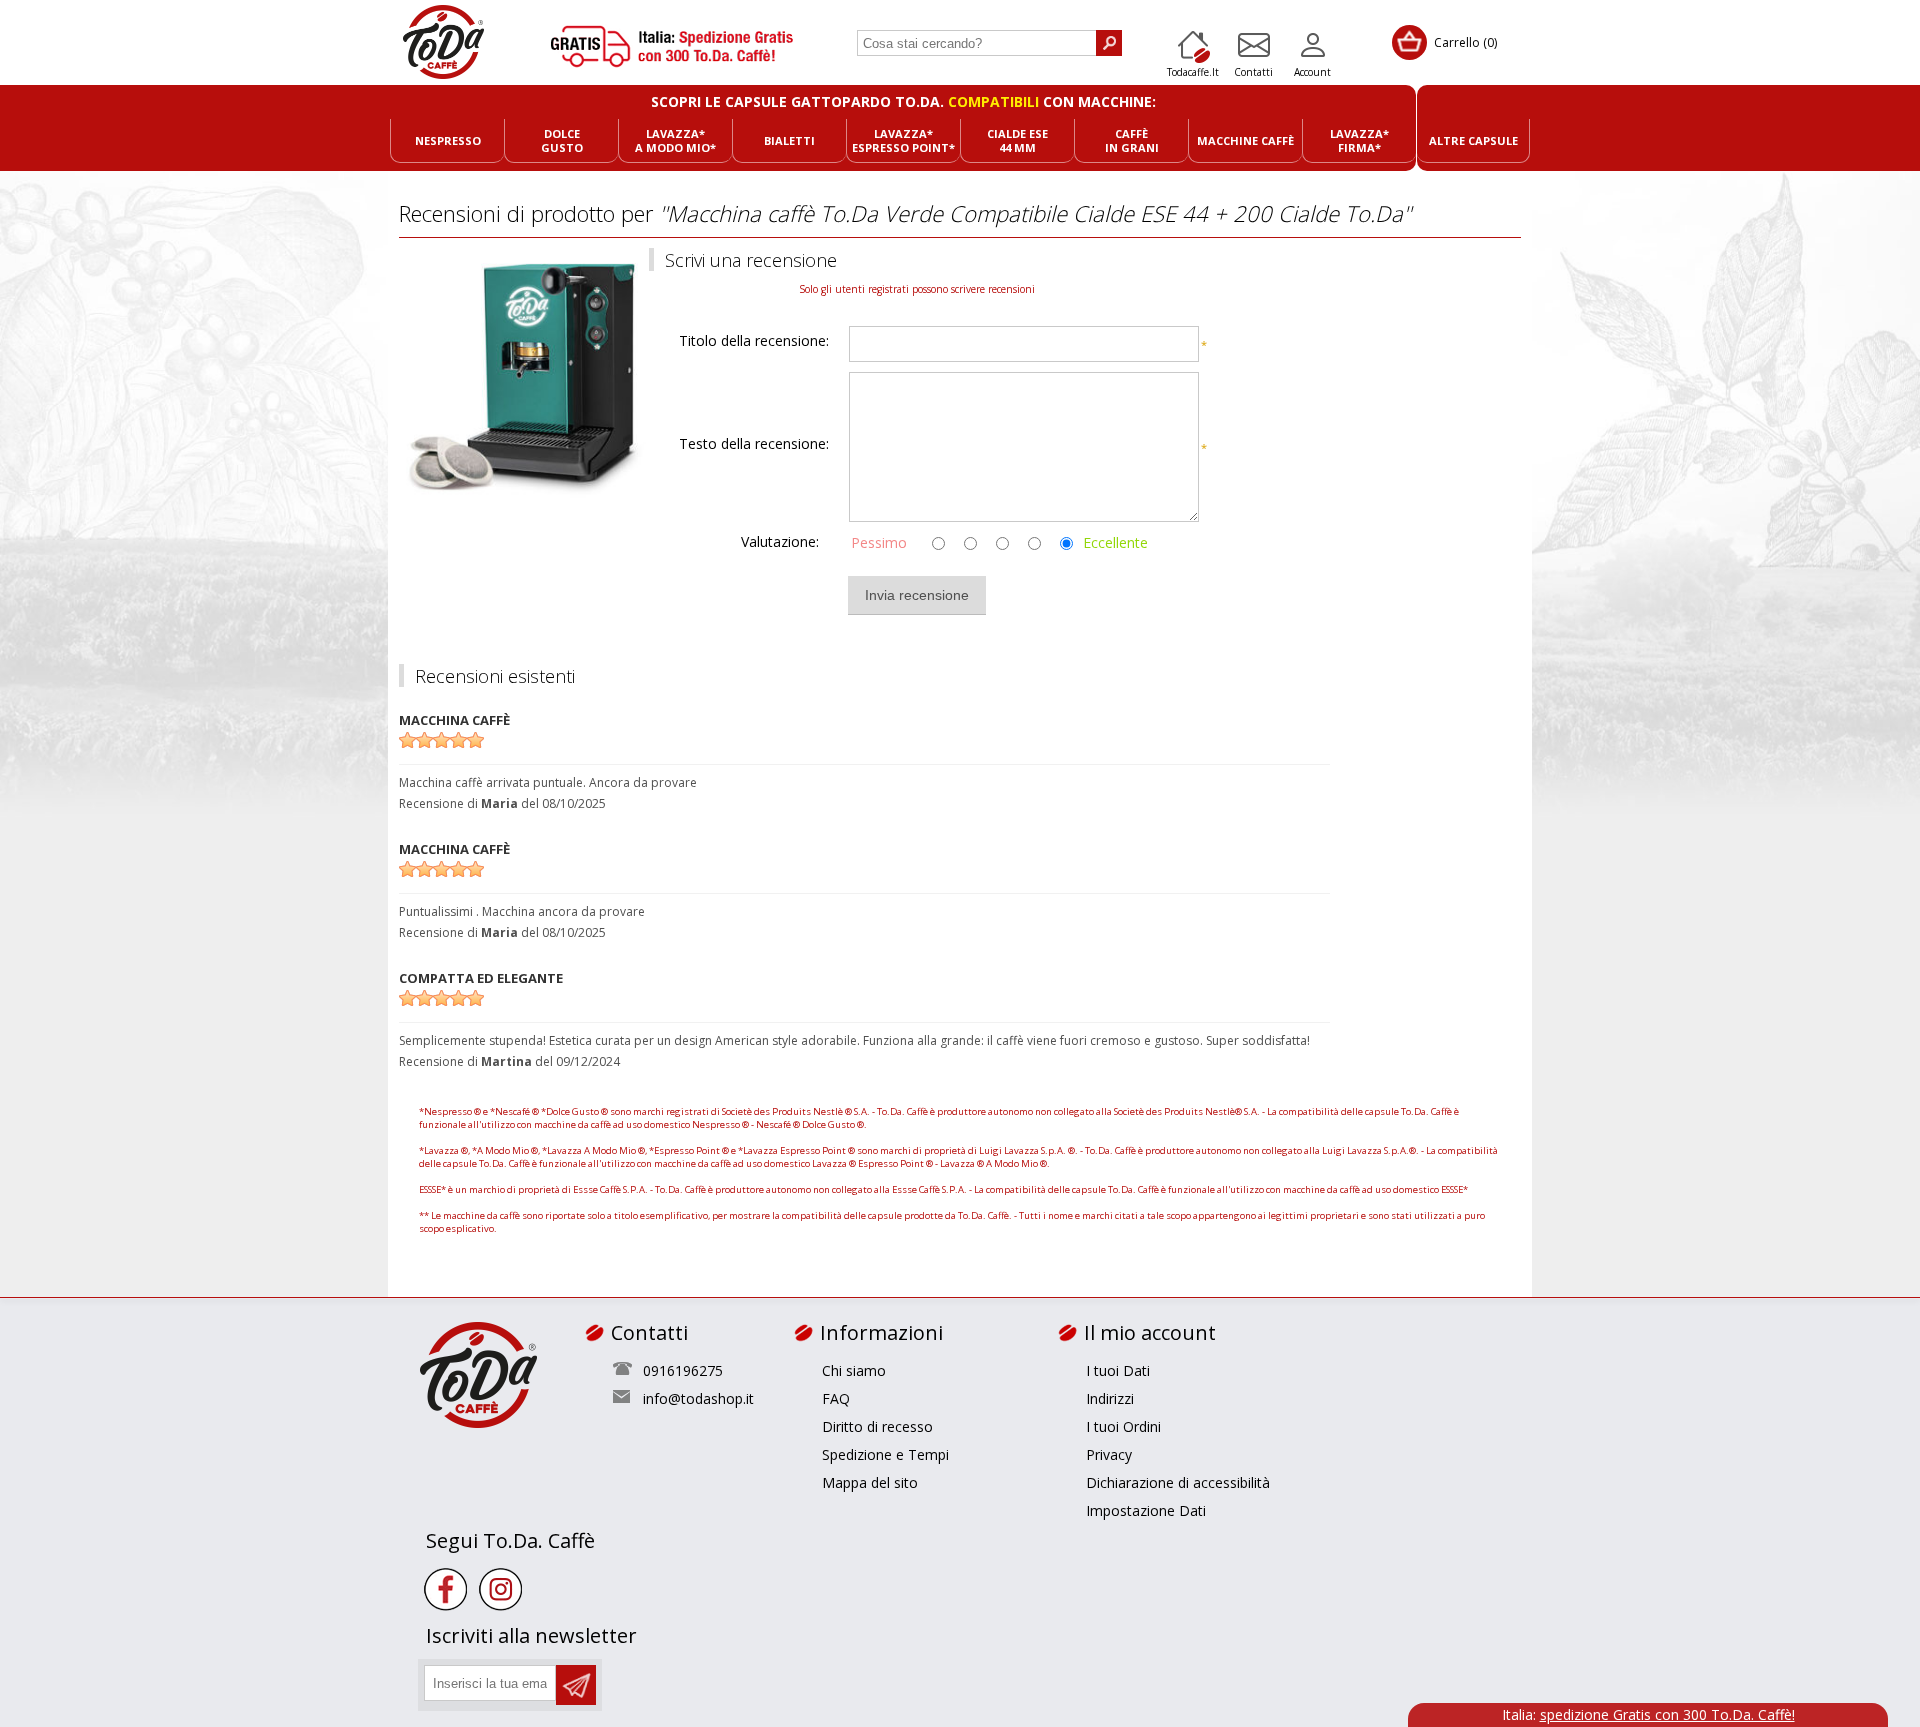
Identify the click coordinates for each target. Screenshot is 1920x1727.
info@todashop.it (698, 1398)
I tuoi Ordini (1123, 1426)
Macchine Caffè (1245, 140)
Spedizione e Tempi (885, 1454)
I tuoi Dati (1118, 1370)
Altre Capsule (1473, 140)
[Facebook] (445, 1589)
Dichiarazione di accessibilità (1178, 1482)
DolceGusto (562, 140)
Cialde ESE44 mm (1017, 140)
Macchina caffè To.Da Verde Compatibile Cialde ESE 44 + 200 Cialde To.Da (1035, 213)
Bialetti (789, 140)
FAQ (836, 1398)
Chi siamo (854, 1370)
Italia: (1648, 1714)
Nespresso (448, 140)
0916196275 (683, 1370)
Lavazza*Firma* (1359, 140)
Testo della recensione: (754, 444)
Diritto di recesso (877, 1426)
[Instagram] (500, 1589)
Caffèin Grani (1132, 140)
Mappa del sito (870, 1482)
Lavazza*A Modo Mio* (675, 140)
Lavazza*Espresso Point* (903, 140)
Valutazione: (780, 541)
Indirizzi (1110, 1398)
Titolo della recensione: (754, 341)
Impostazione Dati (1146, 1510)
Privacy (1109, 1454)
